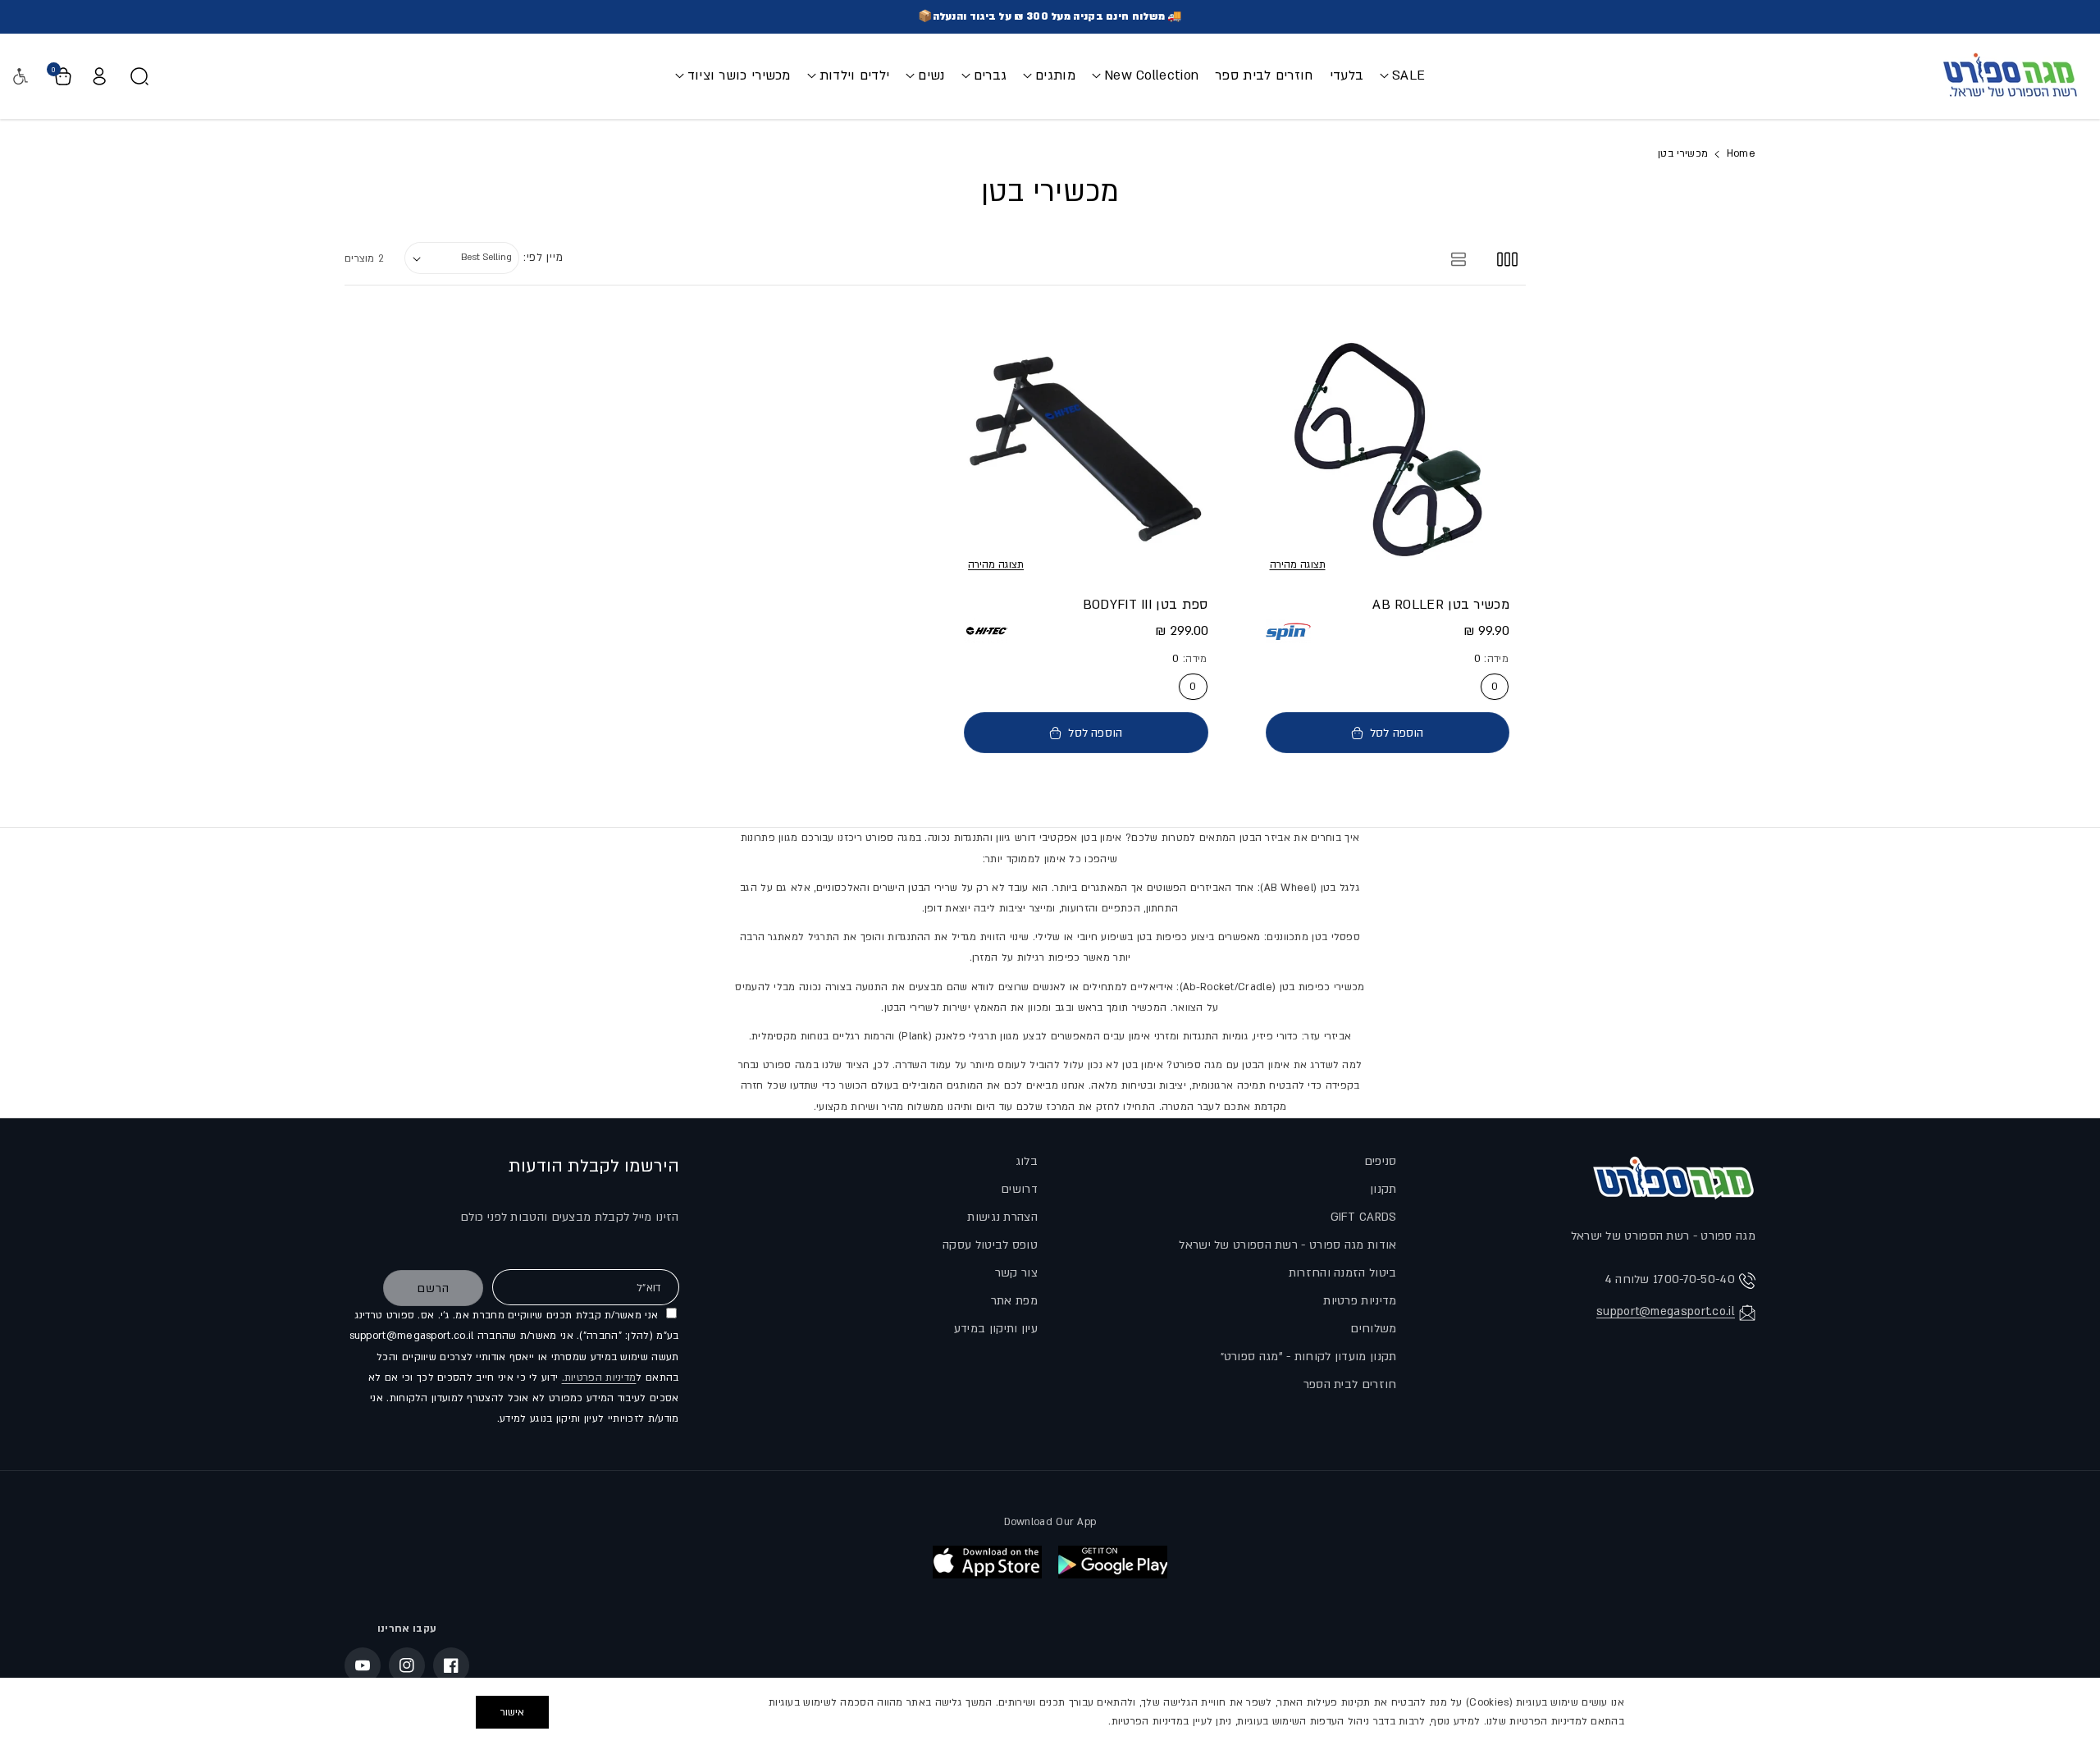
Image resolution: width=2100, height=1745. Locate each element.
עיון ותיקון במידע (996, 1329)
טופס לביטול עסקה (990, 1245)
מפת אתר (1014, 1301)
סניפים (1381, 1161)
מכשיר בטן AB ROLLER (1441, 605)
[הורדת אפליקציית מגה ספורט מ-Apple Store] (987, 1562)
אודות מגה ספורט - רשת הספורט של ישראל (1287, 1245)
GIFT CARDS (1364, 1217)
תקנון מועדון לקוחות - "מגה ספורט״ (1309, 1357)
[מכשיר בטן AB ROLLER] (1388, 449)
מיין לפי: (543, 258)
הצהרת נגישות (1002, 1217)
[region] (1050, 1711)
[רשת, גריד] (1507, 258)
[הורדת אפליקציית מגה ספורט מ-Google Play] (1113, 1562)
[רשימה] (1459, 258)
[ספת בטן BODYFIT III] (1086, 449)
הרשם (433, 1288)
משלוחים (1373, 1329)
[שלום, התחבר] (99, 76)
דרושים (1019, 1189)
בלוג (1027, 1161)
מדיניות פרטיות (1360, 1301)
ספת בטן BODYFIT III (1146, 605)
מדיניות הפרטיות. (599, 1377)
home (1741, 153)
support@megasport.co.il (1666, 1311)
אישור (512, 1712)
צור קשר (1016, 1273)
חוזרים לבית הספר (1350, 1384)
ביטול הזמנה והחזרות (1343, 1273)
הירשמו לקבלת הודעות (594, 1166)
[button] (1402, 76)
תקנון (1383, 1189)
